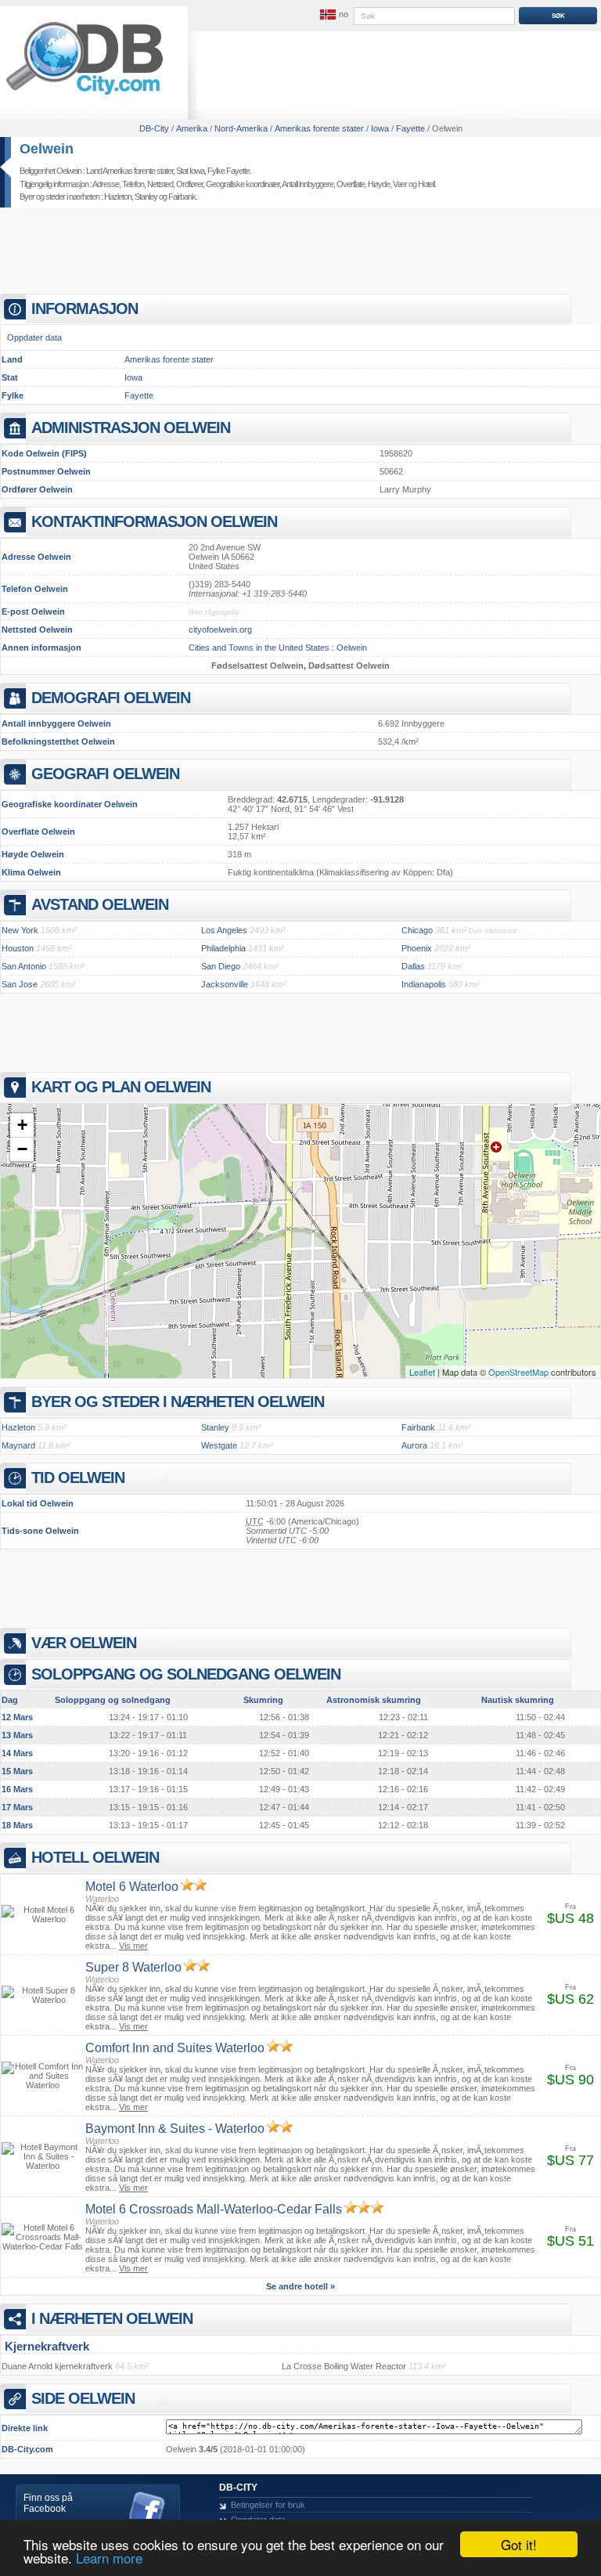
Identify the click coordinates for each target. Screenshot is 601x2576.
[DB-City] (85, 95)
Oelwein (47, 149)
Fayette (139, 395)
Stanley (146, 197)
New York (20, 930)
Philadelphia (223, 948)
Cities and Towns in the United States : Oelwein (278, 648)
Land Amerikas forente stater (130, 171)
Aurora (414, 1445)
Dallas (413, 966)
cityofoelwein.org (220, 630)
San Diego (221, 966)
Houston (18, 948)
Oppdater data (34, 337)
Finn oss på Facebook (48, 2503)
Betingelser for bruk (268, 2505)
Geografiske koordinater (243, 184)
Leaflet (422, 1372)
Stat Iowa (190, 171)
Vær (400, 184)
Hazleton (118, 197)
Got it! (519, 2544)
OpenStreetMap (518, 1372)
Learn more (109, 2558)
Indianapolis (424, 984)
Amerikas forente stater (169, 359)
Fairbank (182, 197)
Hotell (426, 184)
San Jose (20, 984)
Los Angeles (224, 930)
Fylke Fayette (229, 171)
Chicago (417, 930)
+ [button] (22, 1125)
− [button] (22, 1149)
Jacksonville (225, 984)
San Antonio (24, 966)
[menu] (333, 15)
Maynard (18, 1445)
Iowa (133, 377)
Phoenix (417, 948)
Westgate (219, 1445)
